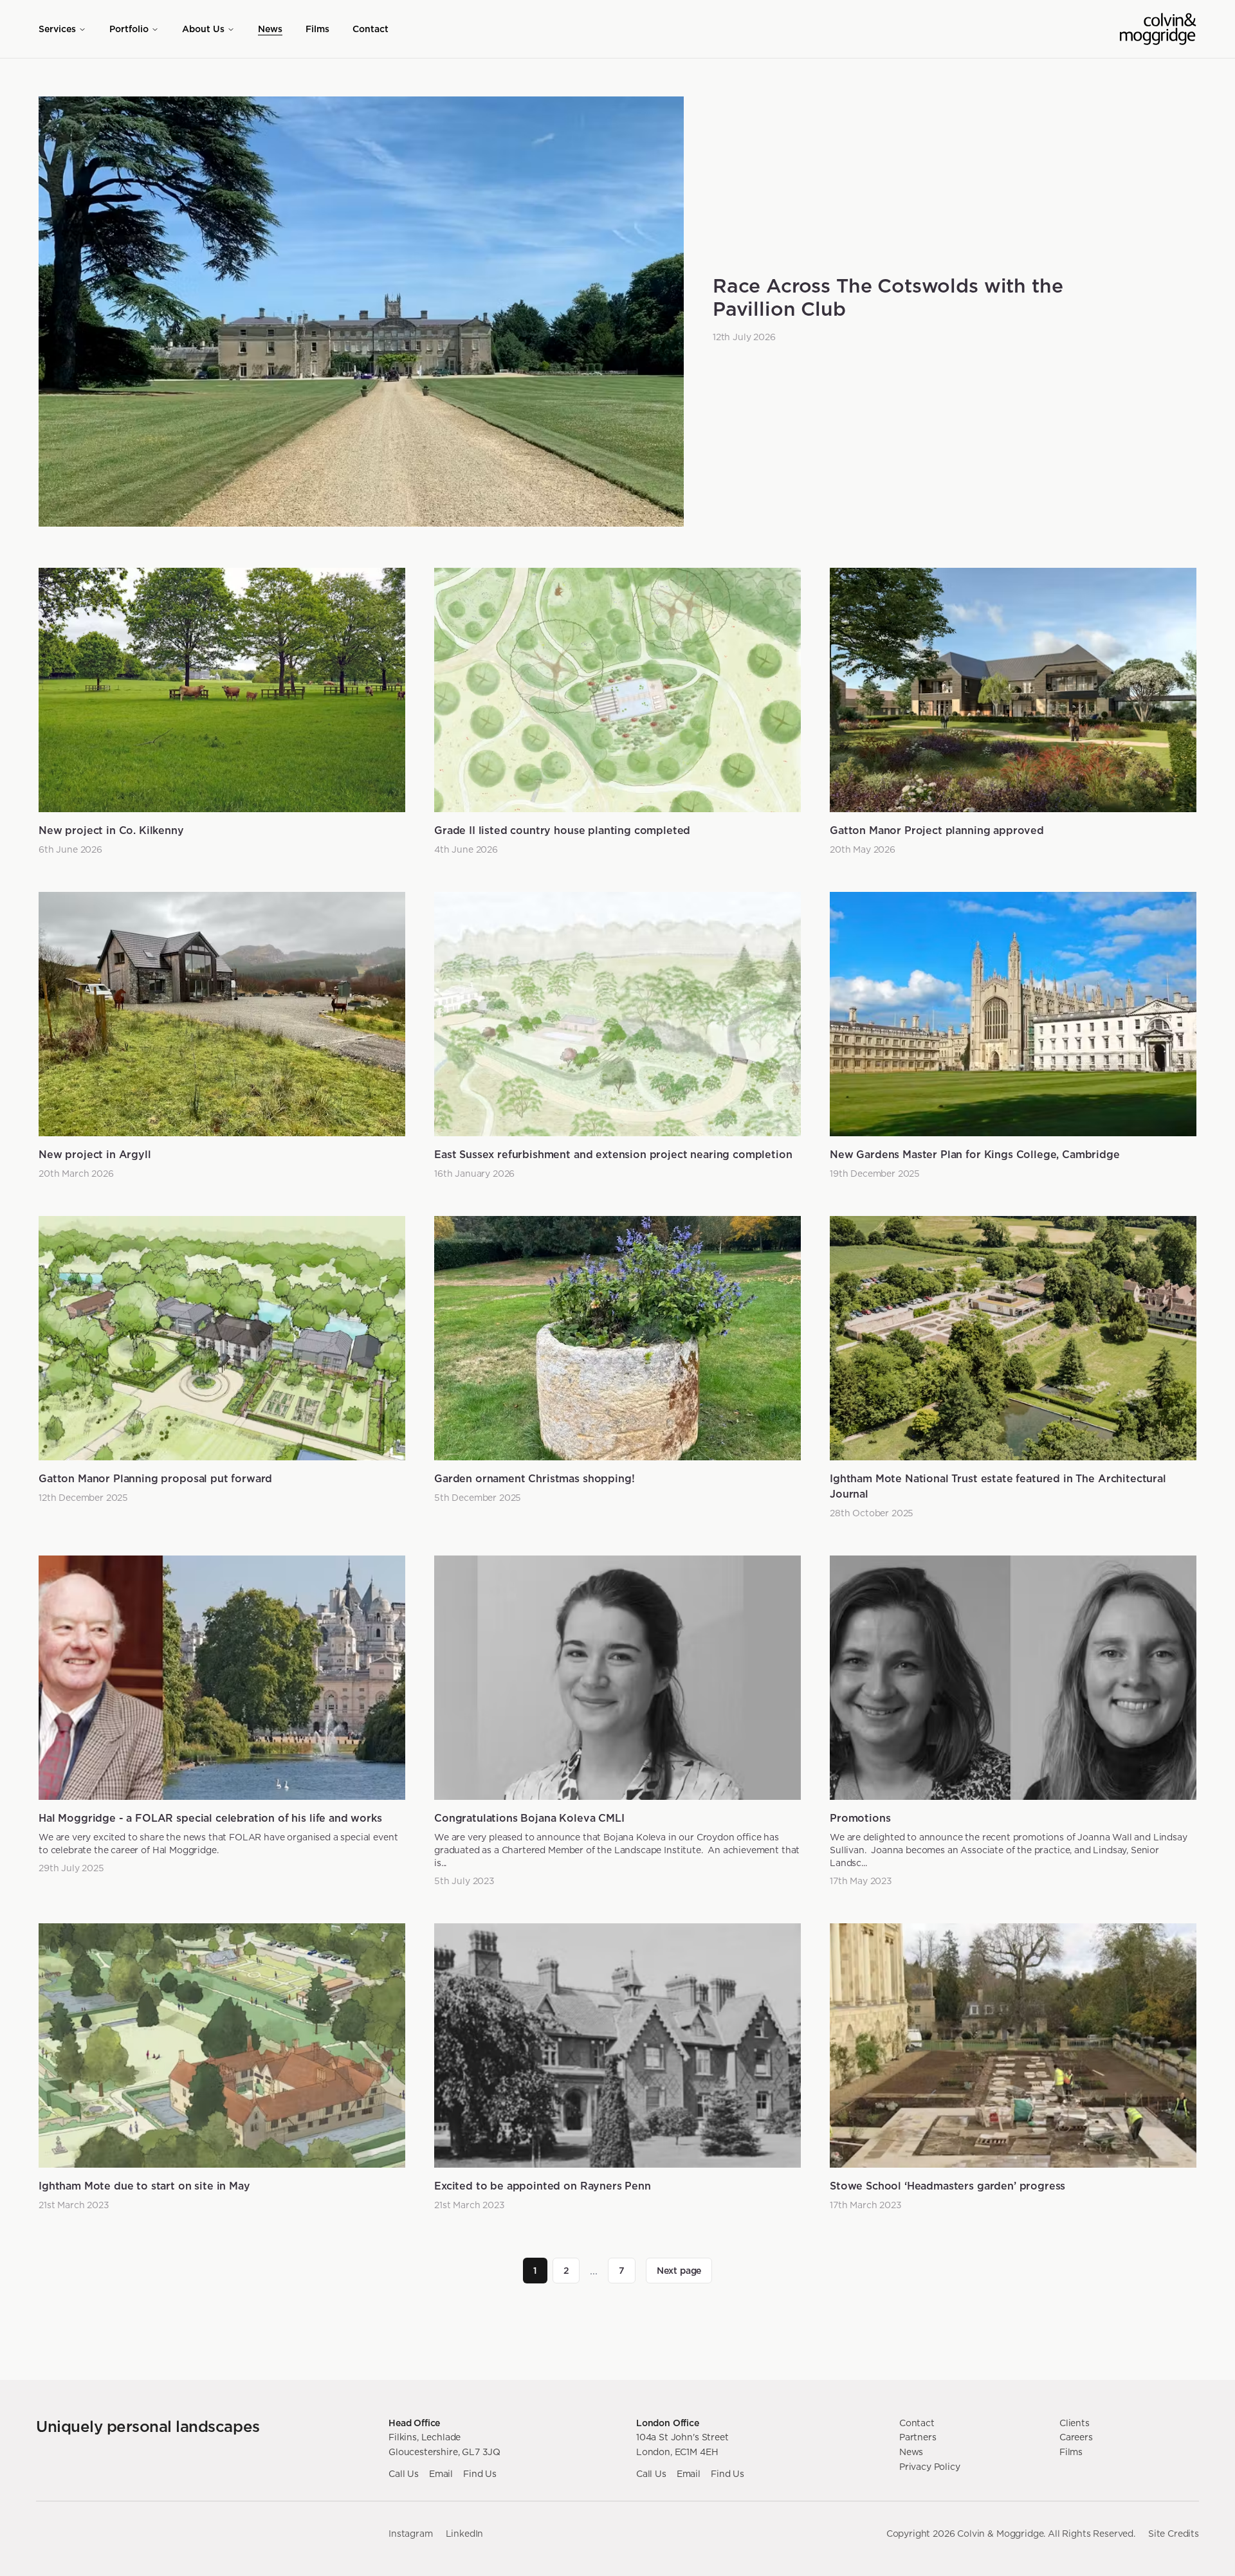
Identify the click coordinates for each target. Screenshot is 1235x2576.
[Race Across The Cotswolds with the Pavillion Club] (361, 312)
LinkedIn (465, 2534)
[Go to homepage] (1158, 29)
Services (57, 29)
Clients (1075, 2423)
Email (441, 2474)
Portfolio (129, 29)
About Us (203, 29)
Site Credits (1174, 2534)
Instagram (411, 2534)
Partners (918, 2437)
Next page (679, 2271)
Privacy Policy (930, 2467)
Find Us (480, 2474)
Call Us (404, 2474)
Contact (370, 29)
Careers (1076, 2437)
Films (317, 29)
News (270, 29)
